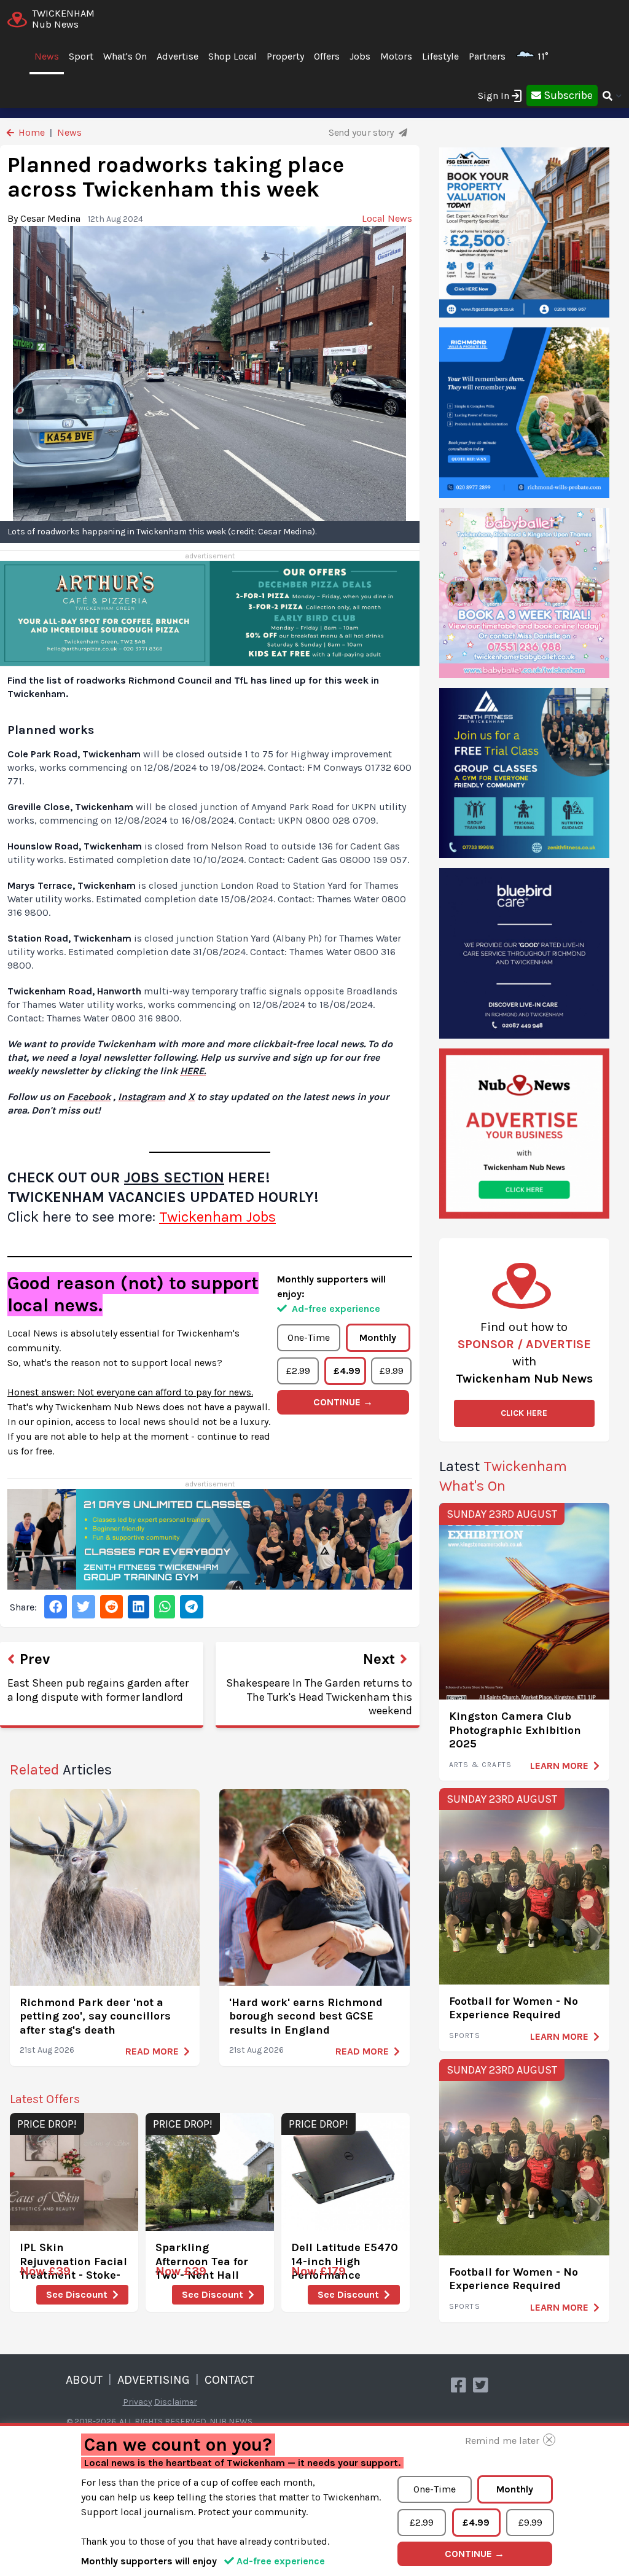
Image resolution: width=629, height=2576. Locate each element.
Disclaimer (176, 2402)
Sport (81, 56)
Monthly (378, 1337)
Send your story (362, 132)
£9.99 (392, 1371)
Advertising (154, 2380)
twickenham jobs (217, 1217)
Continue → (343, 1402)
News (47, 56)
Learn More (559, 1766)
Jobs (360, 56)
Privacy (138, 2402)
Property (285, 56)
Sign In (494, 96)
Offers (327, 56)
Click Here (524, 1413)
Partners (487, 56)
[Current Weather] (553, 56)
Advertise (178, 56)
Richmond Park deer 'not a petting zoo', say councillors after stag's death (95, 2016)
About (84, 2380)
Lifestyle (440, 56)
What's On (125, 56)
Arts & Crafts (481, 1765)
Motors (396, 56)
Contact (229, 2380)
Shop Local (232, 56)
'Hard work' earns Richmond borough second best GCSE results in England (306, 2016)
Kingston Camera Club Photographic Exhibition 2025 (515, 1730)
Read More (152, 2051)
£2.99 (298, 1371)
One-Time (309, 1337)
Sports (465, 2035)
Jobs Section (174, 1177)
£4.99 (347, 1371)
